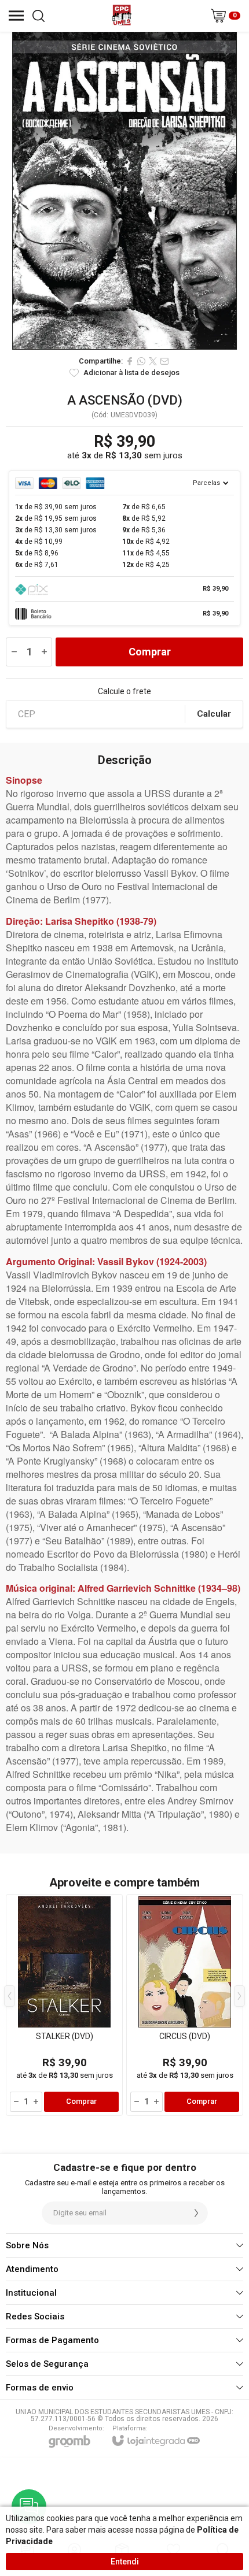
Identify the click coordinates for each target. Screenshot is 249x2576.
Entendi (125, 2562)
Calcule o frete (124, 691)
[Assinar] (196, 2213)
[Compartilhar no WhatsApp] (141, 361)
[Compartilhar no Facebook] (130, 361)
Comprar (150, 652)
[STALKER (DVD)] (64, 2005)
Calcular (214, 714)
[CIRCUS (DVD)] (185, 2005)
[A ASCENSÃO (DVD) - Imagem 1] (124, 191)
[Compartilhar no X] (153, 361)
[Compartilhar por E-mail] (164, 361)
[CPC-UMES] (122, 16)
